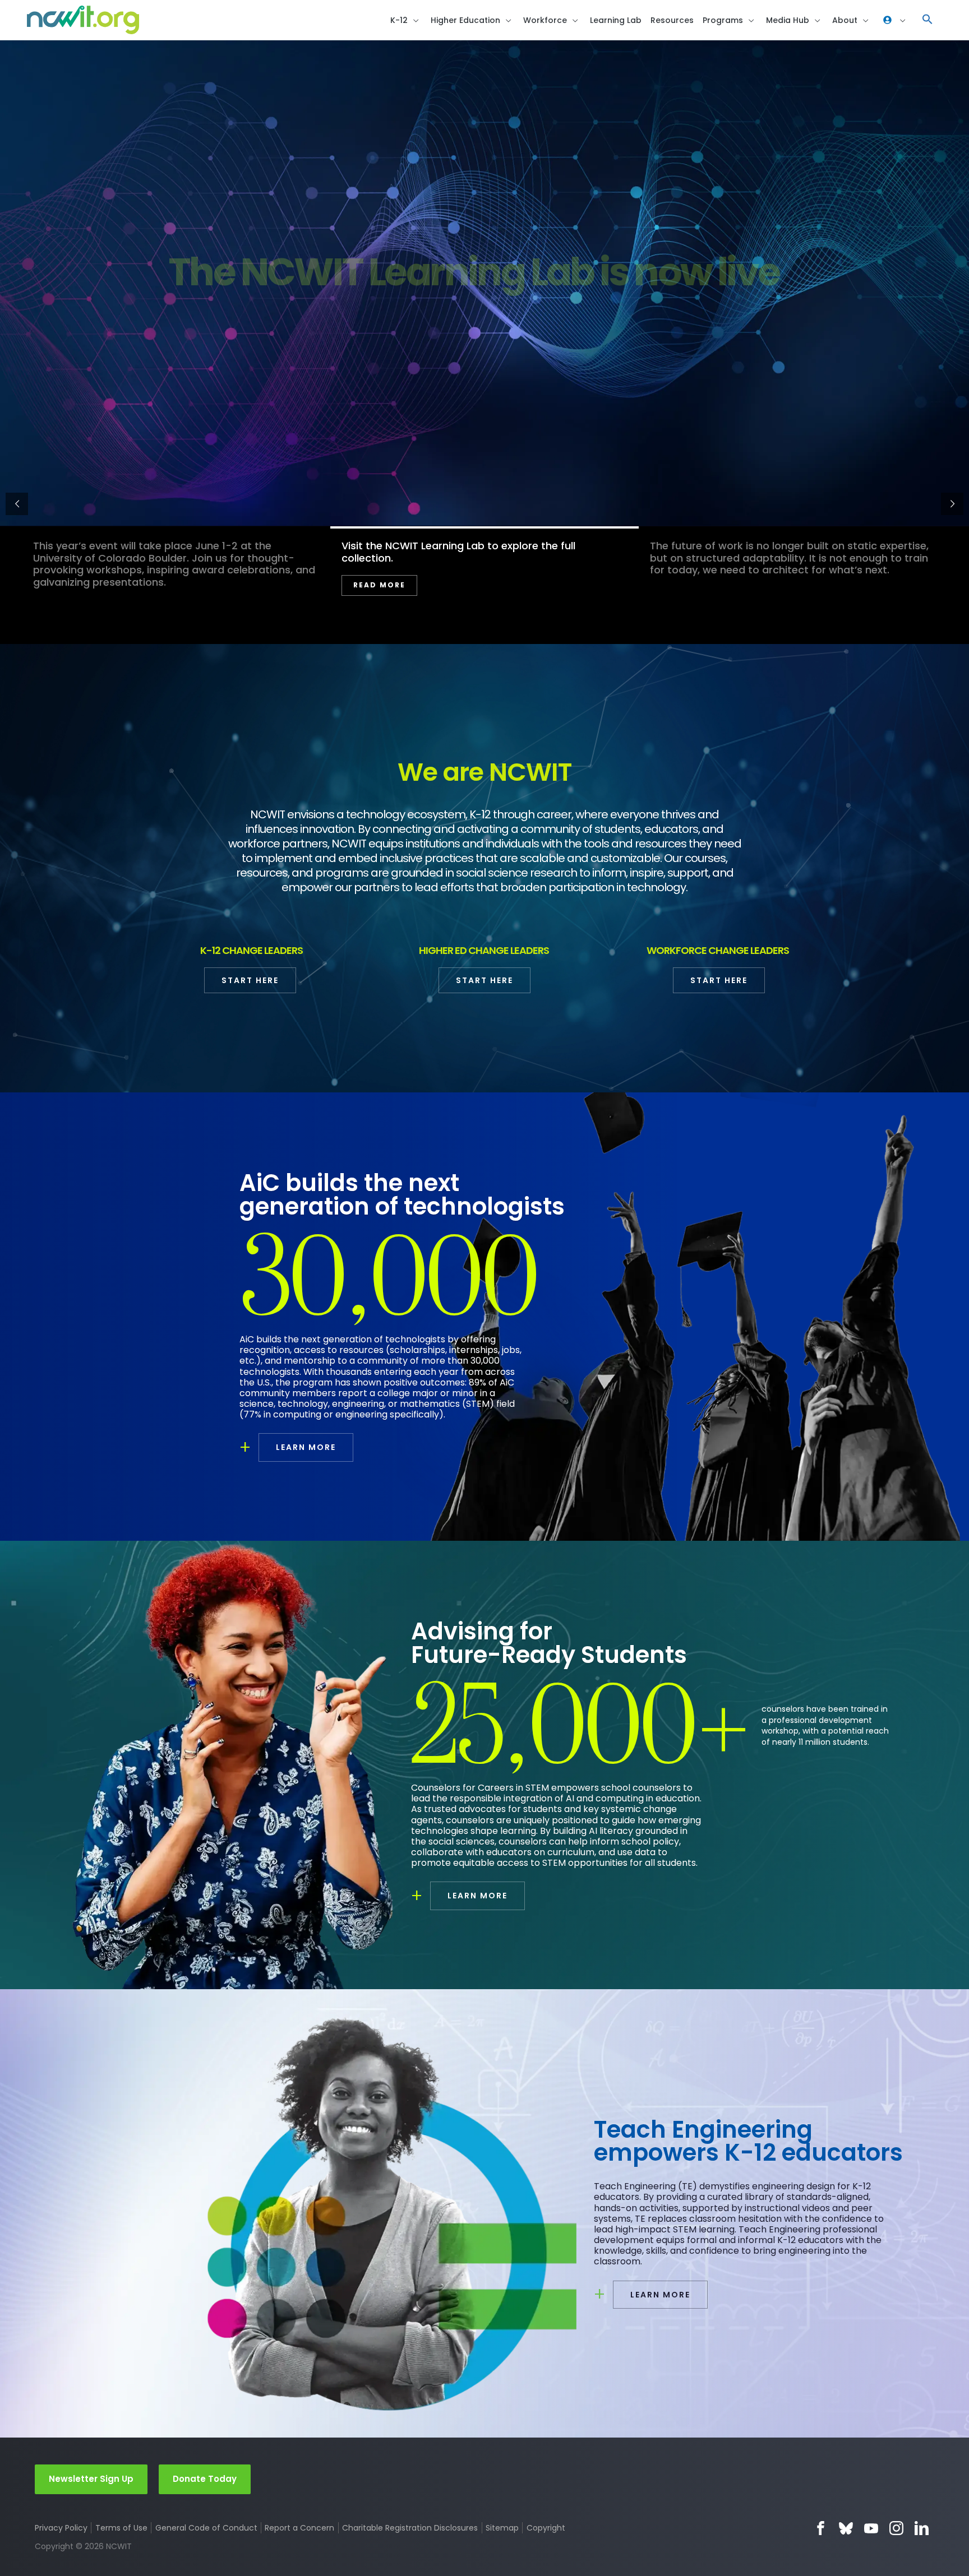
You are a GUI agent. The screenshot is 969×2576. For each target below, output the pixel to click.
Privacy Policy (61, 2528)
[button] (928, 20)
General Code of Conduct (206, 2528)
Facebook (821, 2528)
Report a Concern (299, 2528)
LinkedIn (922, 2528)
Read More (379, 585)
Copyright (546, 2528)
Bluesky (846, 2528)
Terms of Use (121, 2528)
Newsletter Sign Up (91, 2479)
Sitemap (502, 2528)
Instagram (896, 2528)
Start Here (250, 980)
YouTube (871, 2528)
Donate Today (205, 2479)
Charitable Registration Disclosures (410, 2528)
